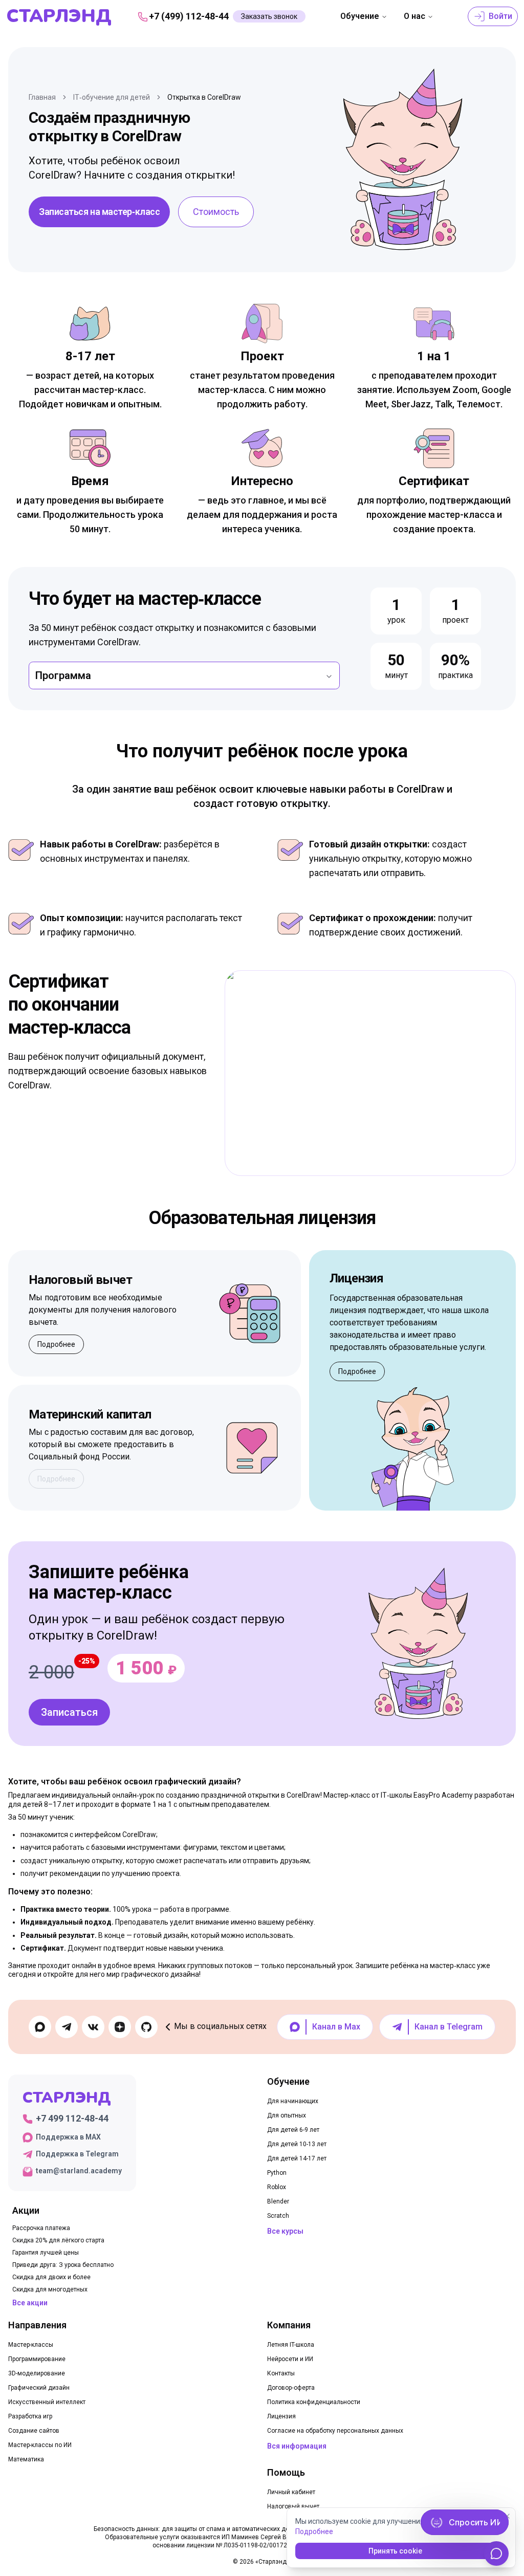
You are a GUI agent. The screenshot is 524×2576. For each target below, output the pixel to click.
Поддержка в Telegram (77, 2154)
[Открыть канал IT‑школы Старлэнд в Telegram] (67, 2027)
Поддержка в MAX (68, 2137)
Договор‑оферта (291, 2388)
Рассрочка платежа (41, 2228)
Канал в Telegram (449, 2027)
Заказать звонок (269, 16)
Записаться (69, 1712)
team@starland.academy (79, 2171)
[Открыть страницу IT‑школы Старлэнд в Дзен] (120, 2027)
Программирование (37, 2359)
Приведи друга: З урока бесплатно (63, 2265)
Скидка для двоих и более (51, 2277)
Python (277, 2173)
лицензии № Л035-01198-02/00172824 (242, 2545)
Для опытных (287, 2115)
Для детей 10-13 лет (297, 2144)
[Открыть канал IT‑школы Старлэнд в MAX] (40, 2027)
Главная (42, 97)
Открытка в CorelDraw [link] (204, 97)
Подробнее (56, 1344)
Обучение (360, 16)
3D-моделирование (37, 2373)
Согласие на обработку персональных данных (335, 2431)
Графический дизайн (39, 2388)
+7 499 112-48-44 (72, 2118)
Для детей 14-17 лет (297, 2158)
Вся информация (297, 2446)
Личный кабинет (291, 2492)
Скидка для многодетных (50, 2289)
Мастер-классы (31, 2345)
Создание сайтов (34, 2431)
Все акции (30, 2303)
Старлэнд (59, 16)
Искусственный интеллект (47, 2402)
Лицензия (281, 2416)
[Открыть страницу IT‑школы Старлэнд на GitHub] (146, 2027)
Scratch (278, 2216)
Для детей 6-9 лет (293, 2130)
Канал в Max (336, 2027)
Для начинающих (293, 2101)
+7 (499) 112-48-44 (189, 16)
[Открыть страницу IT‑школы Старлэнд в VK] (93, 2027)
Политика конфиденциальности (314, 2402)
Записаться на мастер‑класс (99, 212)
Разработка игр (30, 2416)
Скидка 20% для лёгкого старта (58, 2240)
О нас (414, 16)
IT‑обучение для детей (112, 97)
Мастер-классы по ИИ (40, 2445)
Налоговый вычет (293, 2506)
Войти (499, 16)
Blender (278, 2201)
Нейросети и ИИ (290, 2359)
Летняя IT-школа (291, 2345)
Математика (26, 2459)
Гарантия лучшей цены (46, 2253)
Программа (63, 675)
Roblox (277, 2187)
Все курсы (285, 2231)
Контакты (281, 2373)
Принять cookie (395, 2551)
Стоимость (216, 212)
